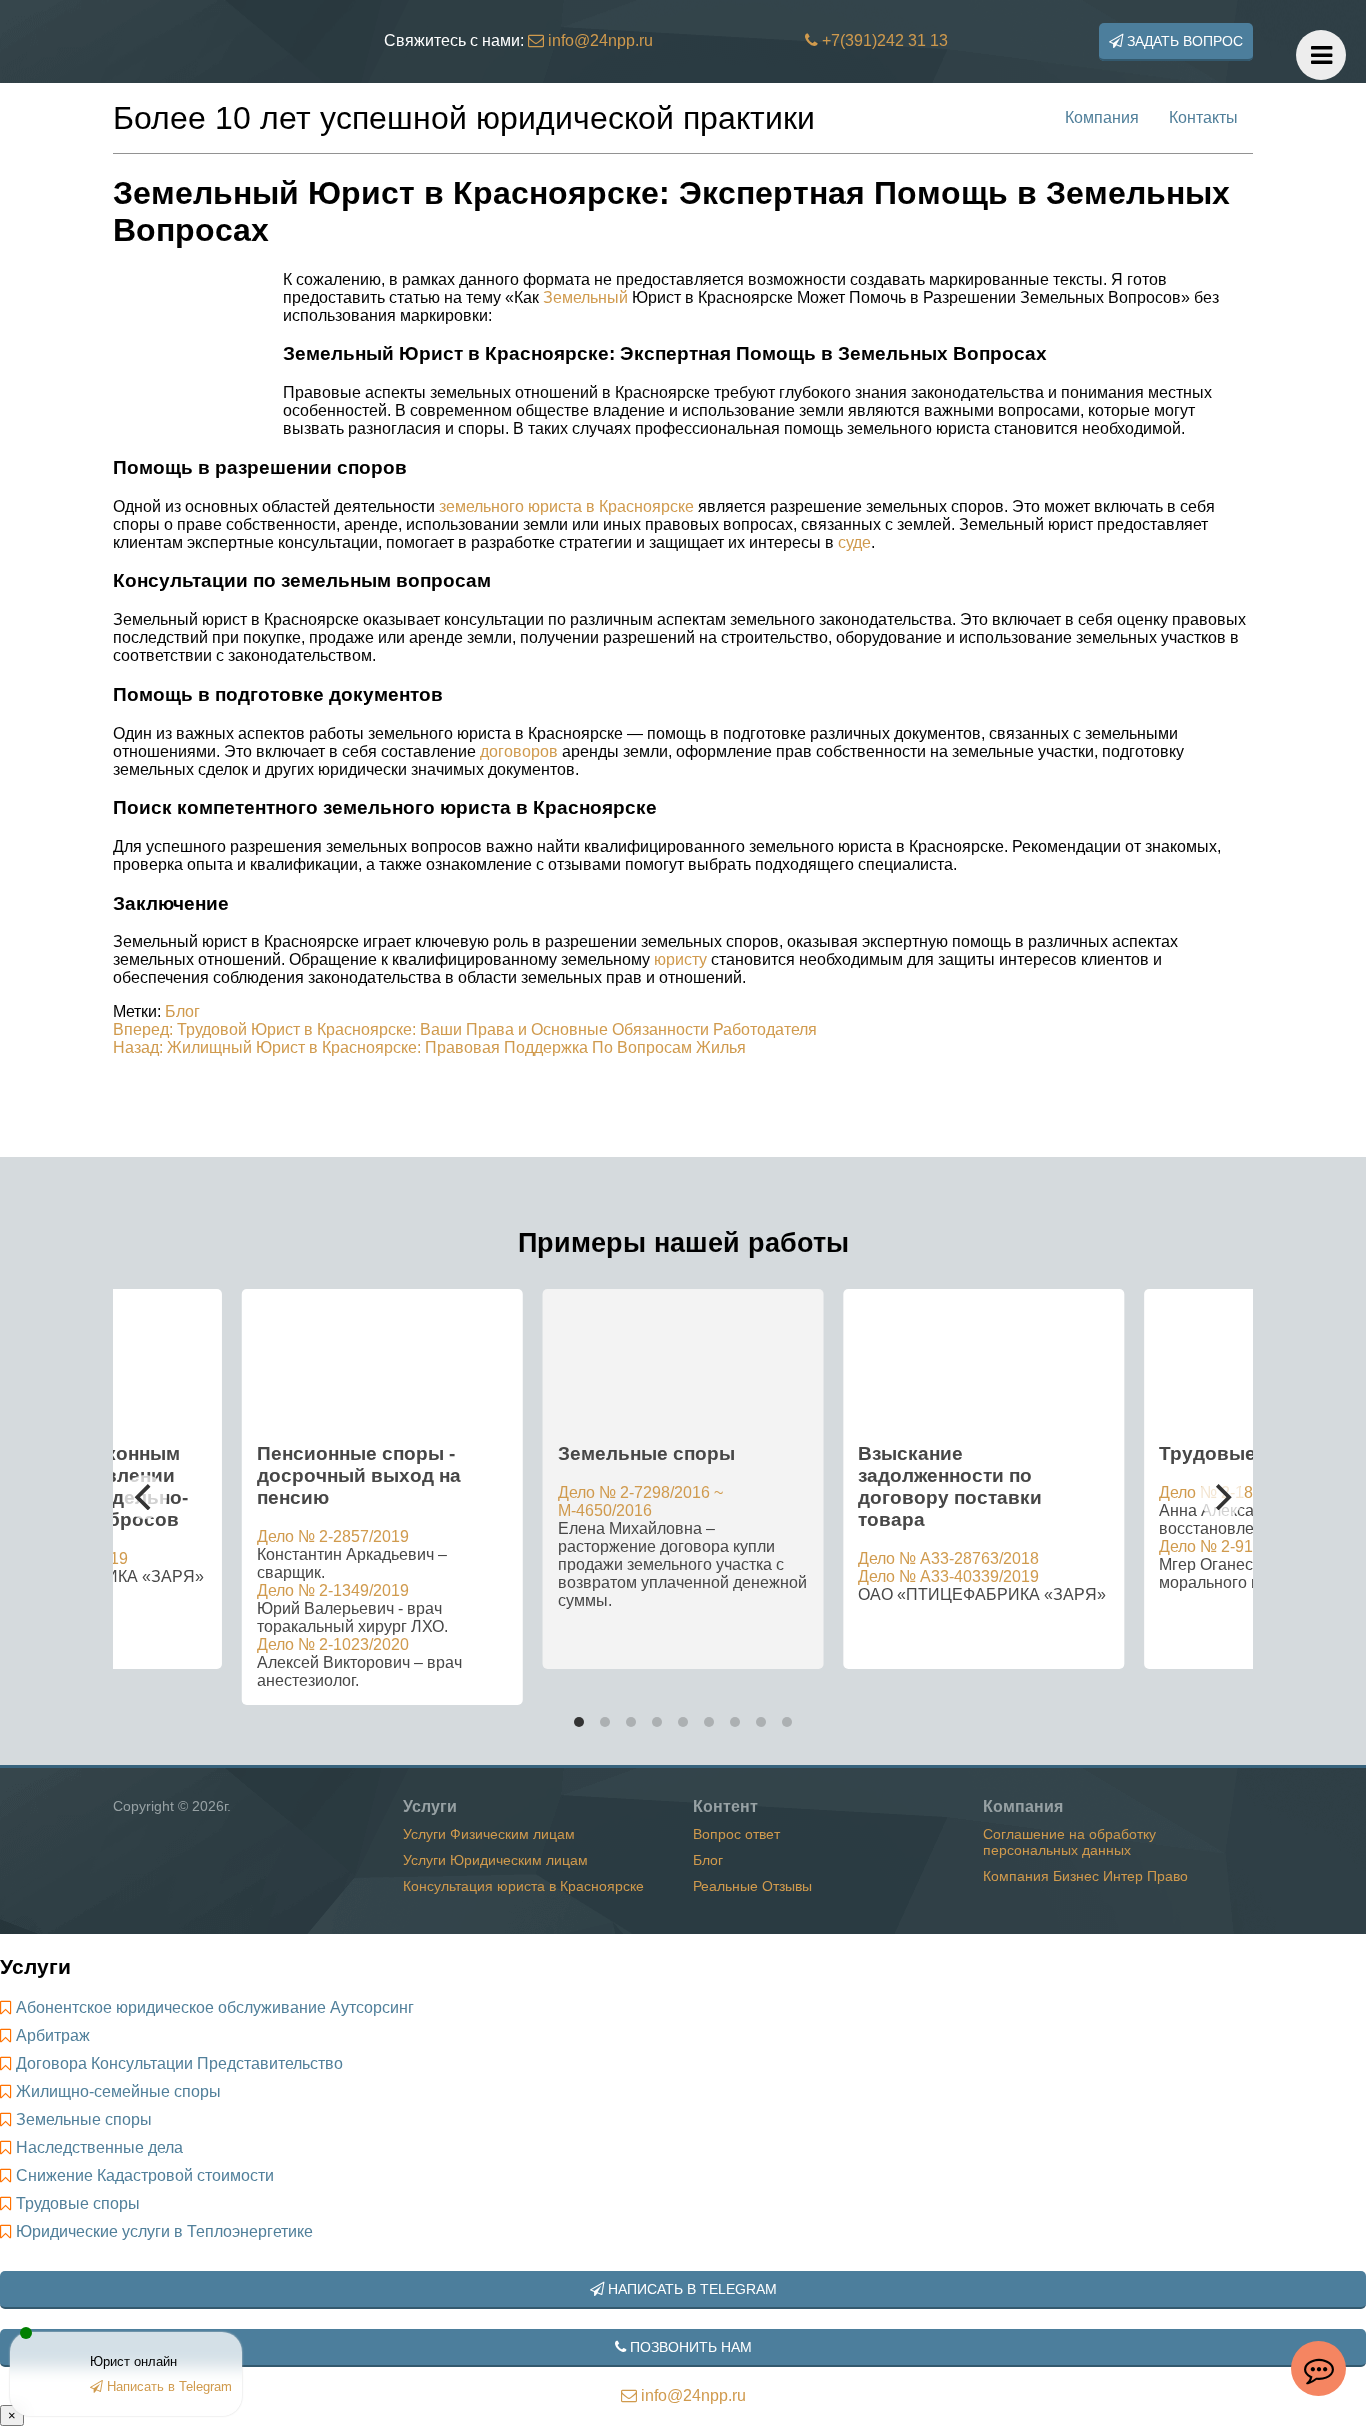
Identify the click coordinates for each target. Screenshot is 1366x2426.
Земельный (585, 297)
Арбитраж (53, 2035)
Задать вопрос (1183, 41)
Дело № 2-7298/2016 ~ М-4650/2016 (640, 1501)
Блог (182, 1011)
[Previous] (145, 1497)
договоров (519, 751)
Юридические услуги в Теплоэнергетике (164, 2231)
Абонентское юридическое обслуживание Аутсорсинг (215, 2007)
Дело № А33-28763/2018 (948, 1558)
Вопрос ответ (736, 1834)
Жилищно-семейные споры (118, 2091)
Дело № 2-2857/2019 (333, 1536)
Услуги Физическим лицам (489, 1834)
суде (854, 542)
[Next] (1221, 1497)
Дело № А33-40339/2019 (948, 1576)
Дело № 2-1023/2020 (333, 1644)
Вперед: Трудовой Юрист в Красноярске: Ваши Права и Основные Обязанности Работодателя (465, 1029)
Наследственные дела (99, 2147)
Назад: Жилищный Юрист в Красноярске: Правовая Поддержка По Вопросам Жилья (429, 1047)
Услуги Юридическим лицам (495, 1860)
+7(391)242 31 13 (883, 40)
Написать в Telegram (690, 2289)
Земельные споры (84, 2119)
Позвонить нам (689, 2347)
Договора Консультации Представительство (179, 2063)
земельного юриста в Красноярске (566, 506)
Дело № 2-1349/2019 (333, 1590)
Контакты (1203, 117)
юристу (680, 959)
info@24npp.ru (598, 40)
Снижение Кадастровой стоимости (145, 2175)
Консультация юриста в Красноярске (523, 1886)
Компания (1102, 117)
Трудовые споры (78, 2203)
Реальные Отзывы (752, 1886)
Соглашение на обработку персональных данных (1069, 1842)
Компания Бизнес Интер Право (1085, 1876)
